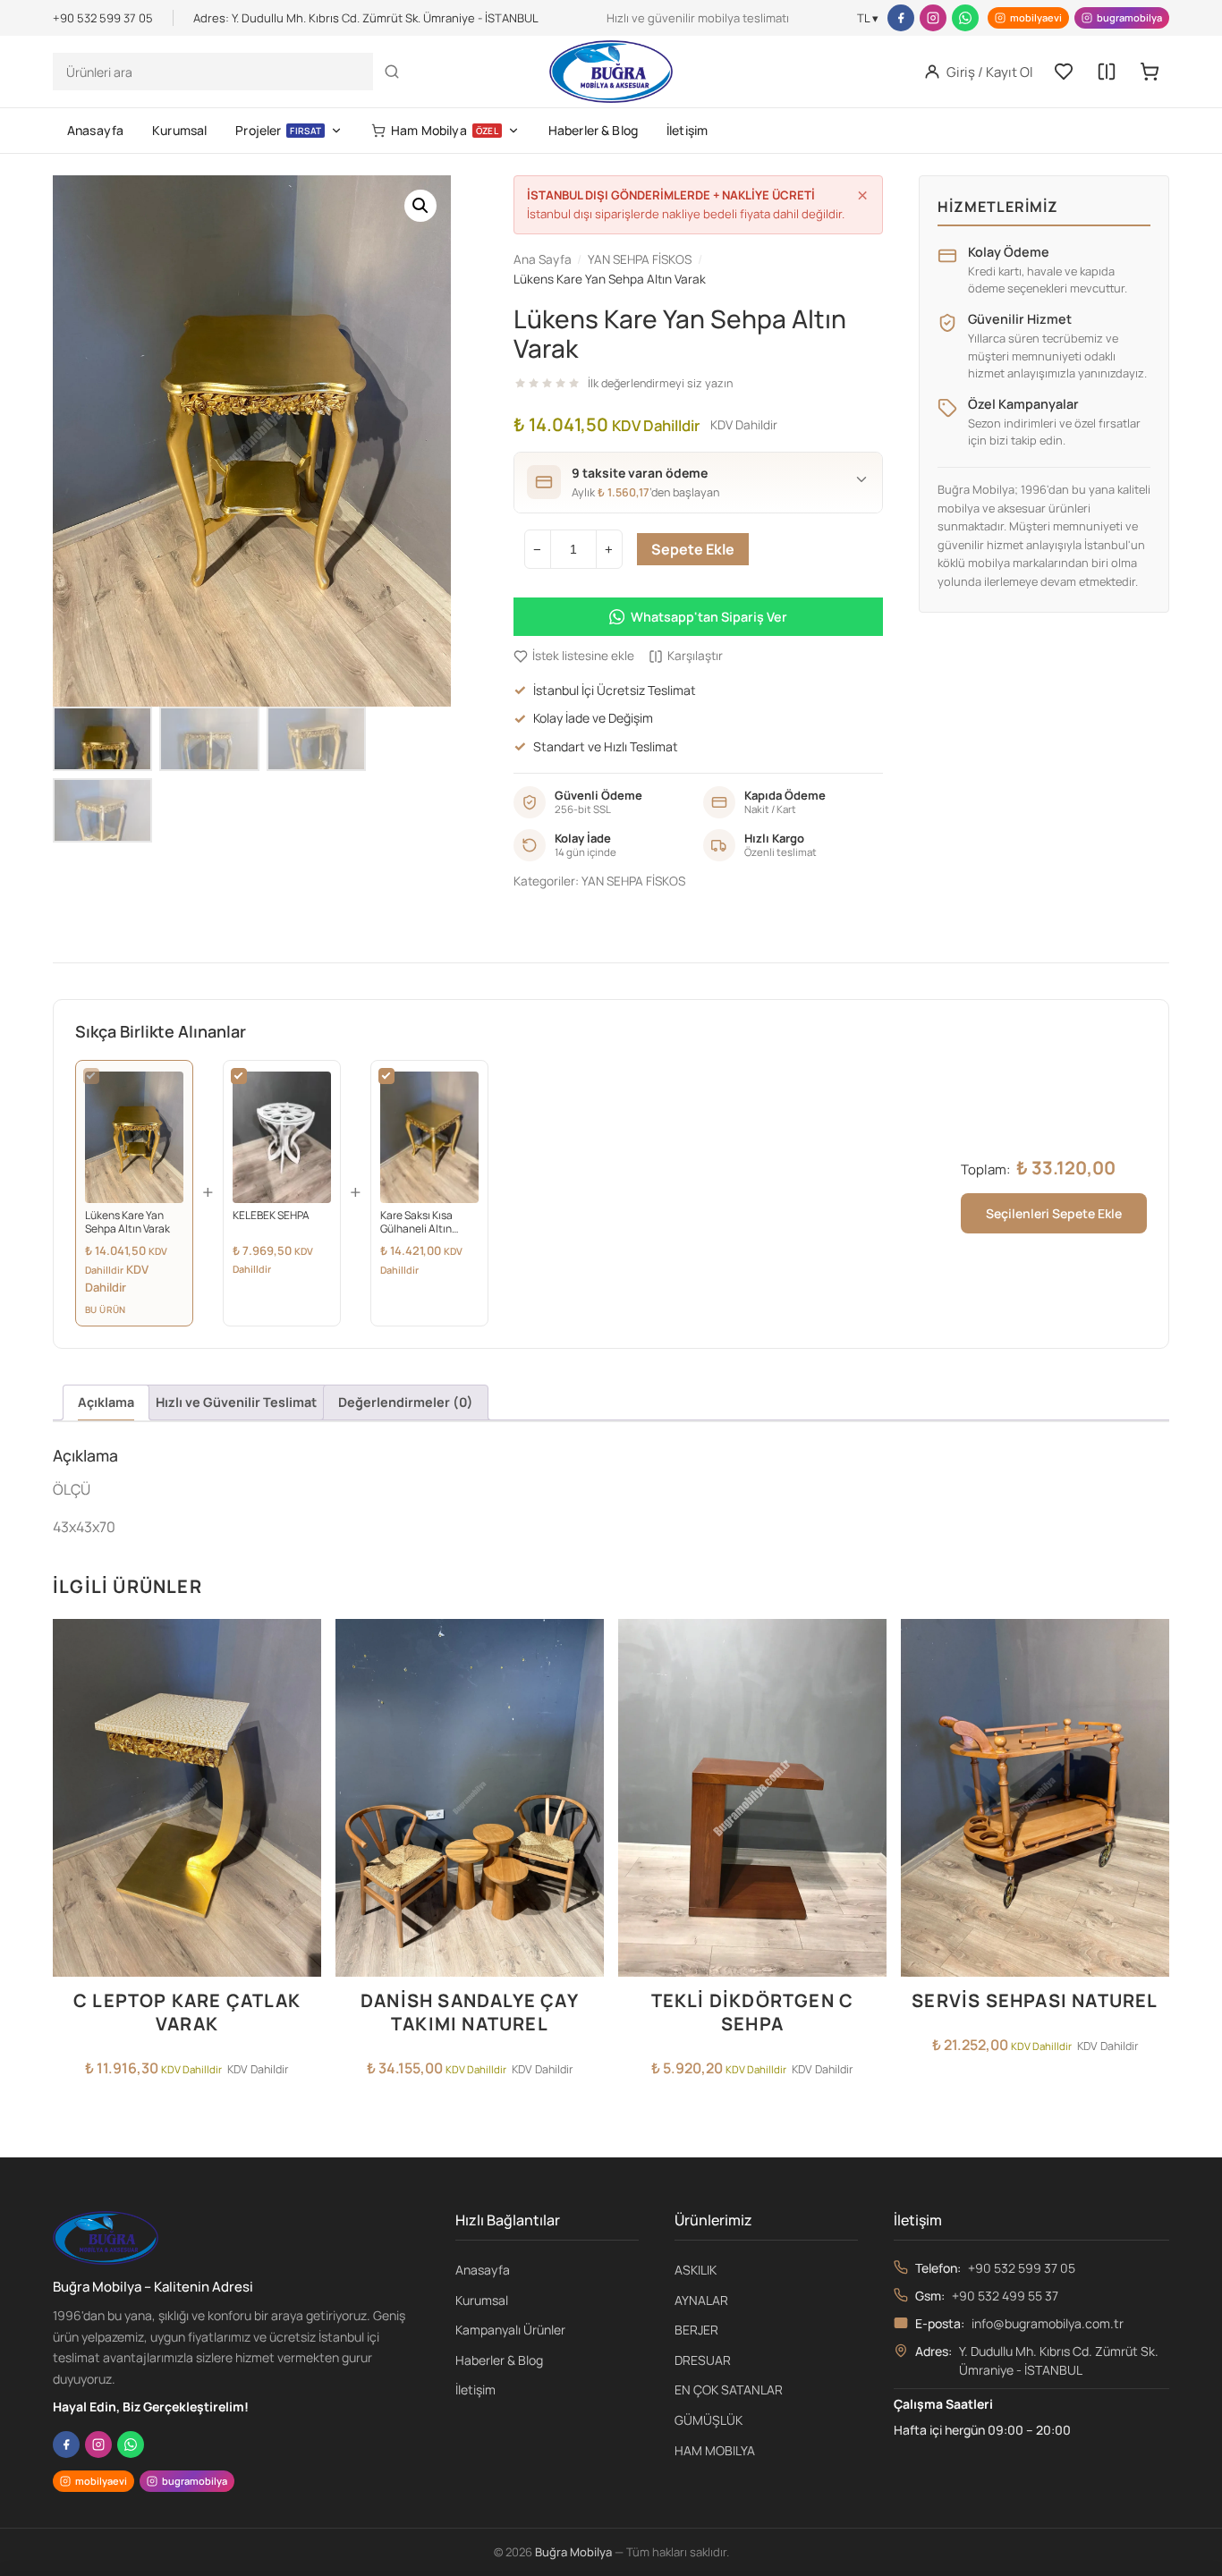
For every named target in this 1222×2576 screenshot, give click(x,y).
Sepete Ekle (693, 549)
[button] (420, 206)
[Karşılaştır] (1107, 72)
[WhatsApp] (965, 18)
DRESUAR (703, 2360)
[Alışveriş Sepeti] (1150, 72)
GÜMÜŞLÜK (709, 2420)
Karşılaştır (695, 656)
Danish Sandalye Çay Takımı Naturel (470, 2012)
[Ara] (392, 72)
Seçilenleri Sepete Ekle (1054, 1213)
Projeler (278, 130)
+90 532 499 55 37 (1005, 2296)
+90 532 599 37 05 (1022, 2268)
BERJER (696, 2330)
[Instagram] (933, 18)
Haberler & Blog (593, 130)
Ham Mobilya (445, 130)
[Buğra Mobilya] (611, 72)
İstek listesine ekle (583, 656)
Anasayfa (95, 130)
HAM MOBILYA (715, 2450)
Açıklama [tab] (106, 1402)
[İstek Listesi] (1064, 72)
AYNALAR (701, 2300)
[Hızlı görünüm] (302, 1715)
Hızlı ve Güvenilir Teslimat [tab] (236, 1402)
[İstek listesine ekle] (302, 1643)
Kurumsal (179, 130)
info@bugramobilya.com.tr (1048, 2323)
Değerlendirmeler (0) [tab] (406, 1402)
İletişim (687, 130)
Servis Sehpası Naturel (1035, 2000)
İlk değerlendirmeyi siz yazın (660, 383)
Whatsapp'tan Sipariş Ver (709, 617)
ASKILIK (696, 2270)
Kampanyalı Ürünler (510, 2330)
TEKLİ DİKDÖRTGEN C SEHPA (753, 2012)
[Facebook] (901, 18)
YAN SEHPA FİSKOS (633, 881)
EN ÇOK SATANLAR (729, 2390)
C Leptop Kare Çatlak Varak (187, 2012)
